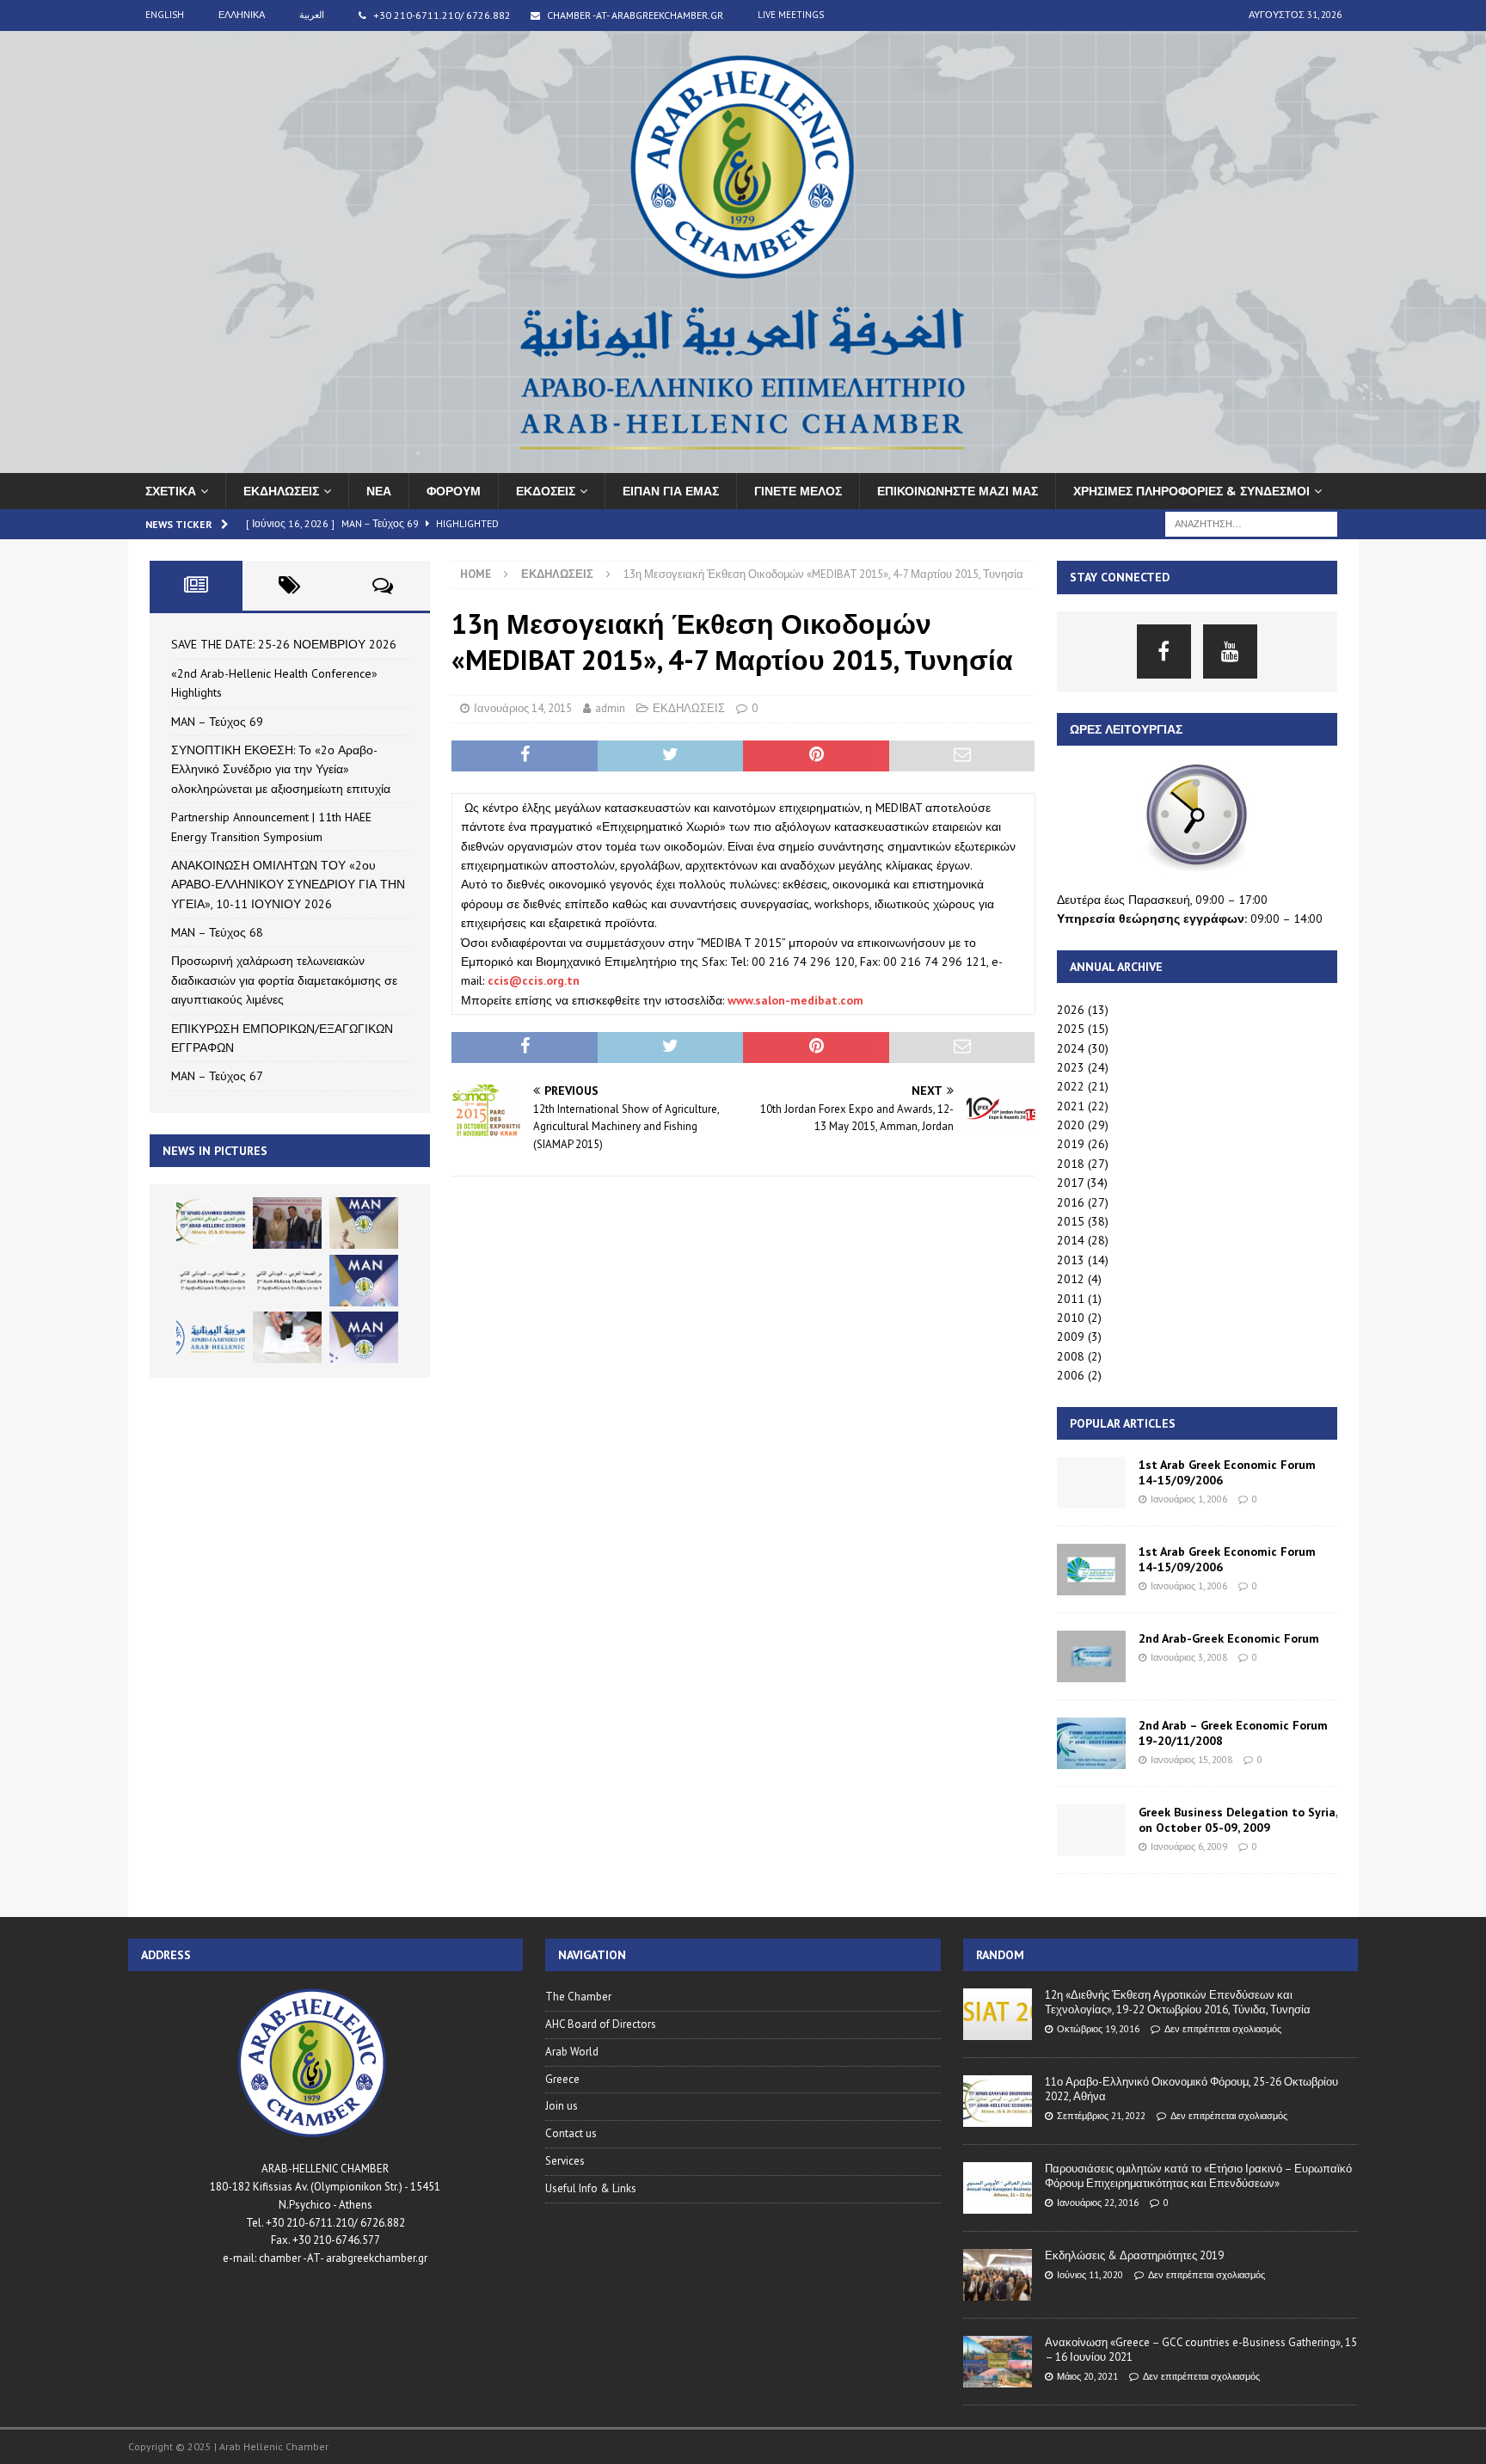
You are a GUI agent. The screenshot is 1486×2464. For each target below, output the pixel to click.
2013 (1071, 1260)
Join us (562, 2106)
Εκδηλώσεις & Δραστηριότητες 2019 (1134, 2255)
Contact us (571, 2133)
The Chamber (578, 1997)
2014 (1071, 1240)
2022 (1071, 1086)
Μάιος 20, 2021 (1087, 2376)
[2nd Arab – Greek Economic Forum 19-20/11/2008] (1091, 1743)
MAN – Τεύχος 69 (217, 722)
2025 (1071, 1029)
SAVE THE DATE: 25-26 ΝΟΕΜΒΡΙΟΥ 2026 (284, 644)
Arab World (572, 2052)
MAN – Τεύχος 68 (217, 932)
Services (565, 2161)
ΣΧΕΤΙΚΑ (171, 491)
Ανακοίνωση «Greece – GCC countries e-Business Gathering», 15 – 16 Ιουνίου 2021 (1201, 2350)
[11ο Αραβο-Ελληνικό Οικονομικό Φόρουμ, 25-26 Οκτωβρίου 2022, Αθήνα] (998, 2101)
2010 (1071, 1318)
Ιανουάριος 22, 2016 (1098, 2203)
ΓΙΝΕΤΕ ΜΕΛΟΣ (798, 491)
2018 (1071, 1164)
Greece (562, 2079)
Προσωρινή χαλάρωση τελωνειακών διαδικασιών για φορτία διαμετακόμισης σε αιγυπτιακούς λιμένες (284, 980)
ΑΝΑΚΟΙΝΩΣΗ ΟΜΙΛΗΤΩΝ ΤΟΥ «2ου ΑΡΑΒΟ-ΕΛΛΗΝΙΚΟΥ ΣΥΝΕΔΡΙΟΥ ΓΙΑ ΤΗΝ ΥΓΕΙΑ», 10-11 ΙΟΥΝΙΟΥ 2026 (288, 885)
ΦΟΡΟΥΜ (454, 491)
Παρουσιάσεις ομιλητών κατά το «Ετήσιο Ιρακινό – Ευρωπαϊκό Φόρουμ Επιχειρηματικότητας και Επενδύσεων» (1198, 2176)
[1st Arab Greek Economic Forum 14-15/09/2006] (1091, 1483)
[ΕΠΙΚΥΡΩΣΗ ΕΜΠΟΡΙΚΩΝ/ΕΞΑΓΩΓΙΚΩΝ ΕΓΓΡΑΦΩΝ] (287, 1337)
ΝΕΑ (379, 491)
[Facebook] (1164, 651)
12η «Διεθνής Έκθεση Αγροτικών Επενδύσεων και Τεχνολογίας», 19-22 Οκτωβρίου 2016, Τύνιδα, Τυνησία (1178, 2002)
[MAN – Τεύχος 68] (364, 1281)
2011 (1071, 1299)
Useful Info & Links (591, 2188)
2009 (1071, 1336)
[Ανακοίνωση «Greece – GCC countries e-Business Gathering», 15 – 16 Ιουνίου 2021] (998, 2362)
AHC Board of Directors (601, 2024)
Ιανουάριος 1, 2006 (1189, 1499)
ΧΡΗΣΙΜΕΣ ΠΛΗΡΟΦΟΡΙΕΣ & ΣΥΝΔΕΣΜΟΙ (1191, 491)
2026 (1071, 1010)
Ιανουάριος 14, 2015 (523, 708)
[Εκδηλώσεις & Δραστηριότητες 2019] (998, 2275)
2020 (1071, 1125)
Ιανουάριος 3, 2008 (1189, 1657)
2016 (1071, 1202)
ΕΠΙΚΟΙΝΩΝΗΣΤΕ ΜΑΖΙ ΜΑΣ (958, 491)
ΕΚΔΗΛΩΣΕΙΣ (281, 491)
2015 (1071, 1221)
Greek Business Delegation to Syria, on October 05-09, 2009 (1238, 1820)
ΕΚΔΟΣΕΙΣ (546, 491)
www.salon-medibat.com (795, 1000)
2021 (1071, 1106)
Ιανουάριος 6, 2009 (1189, 1846)
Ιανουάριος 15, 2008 (1191, 1760)
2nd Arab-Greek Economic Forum (1229, 1638)
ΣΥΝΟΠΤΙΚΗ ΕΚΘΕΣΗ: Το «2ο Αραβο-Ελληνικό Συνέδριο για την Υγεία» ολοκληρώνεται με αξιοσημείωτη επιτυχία (281, 769)
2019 (1071, 1144)
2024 (1071, 1048)
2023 (1071, 1067)
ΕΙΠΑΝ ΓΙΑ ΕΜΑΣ (671, 491)
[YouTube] (1230, 651)
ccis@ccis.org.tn (534, 980)
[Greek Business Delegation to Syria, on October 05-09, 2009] (1091, 1830)
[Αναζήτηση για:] (1251, 523)
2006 (1071, 1375)
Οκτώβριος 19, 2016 (1098, 2029)
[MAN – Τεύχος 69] (364, 1223)
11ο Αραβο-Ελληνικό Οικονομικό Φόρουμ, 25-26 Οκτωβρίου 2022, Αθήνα (1191, 2089)
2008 (1071, 1356)
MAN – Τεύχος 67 (217, 1076)
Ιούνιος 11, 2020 (1090, 2275)
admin (610, 708)
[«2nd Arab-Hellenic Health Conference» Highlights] (287, 1223)
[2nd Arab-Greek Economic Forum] (1091, 1656)
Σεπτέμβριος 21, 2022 (1101, 2116)
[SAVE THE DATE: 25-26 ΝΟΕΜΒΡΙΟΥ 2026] (211, 1223)
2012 (1071, 1279)
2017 (1070, 1183)
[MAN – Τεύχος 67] (364, 1337)
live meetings (791, 15)
